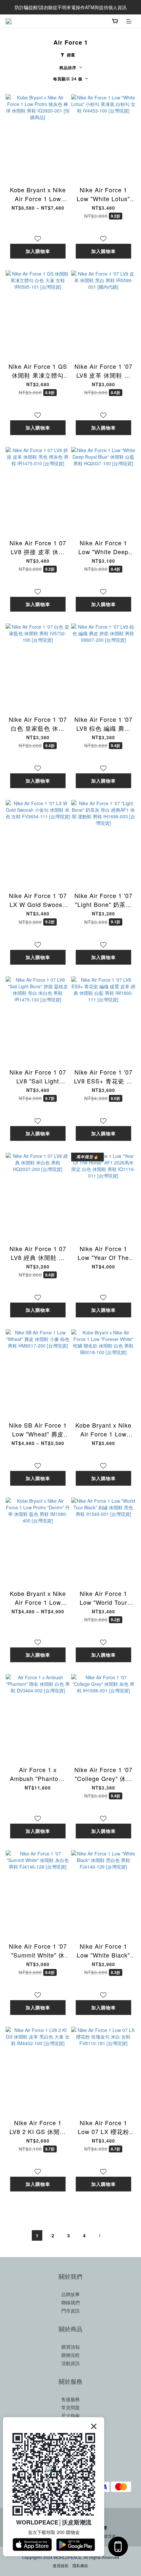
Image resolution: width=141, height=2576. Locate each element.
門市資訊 (70, 2311)
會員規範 (61, 2565)
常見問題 (70, 2407)
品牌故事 (70, 2294)
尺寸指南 (70, 2416)
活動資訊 (70, 2363)
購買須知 (70, 2347)
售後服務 (70, 2399)
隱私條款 (80, 2565)
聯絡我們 (70, 2302)
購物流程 (70, 2355)
